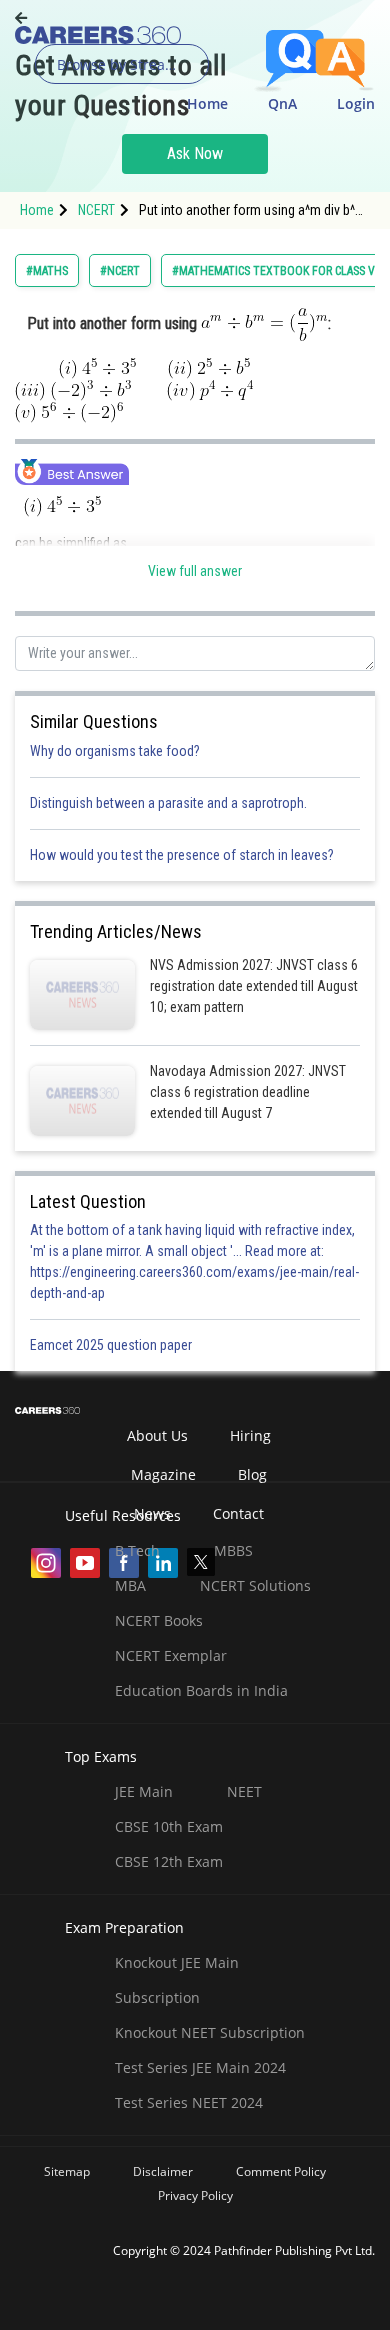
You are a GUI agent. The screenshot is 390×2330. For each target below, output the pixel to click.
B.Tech (137, 1550)
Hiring (250, 1435)
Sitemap (67, 2171)
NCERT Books (159, 1620)
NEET (244, 1791)
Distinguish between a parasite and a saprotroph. (168, 803)
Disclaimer (163, 2171)
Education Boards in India (201, 1690)
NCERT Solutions (255, 1585)
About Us (157, 1435)
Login (356, 103)
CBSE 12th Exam (169, 1861)
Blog (252, 1474)
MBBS (233, 1550)
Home (207, 103)
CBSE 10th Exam (169, 1826)
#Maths (47, 271)
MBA (130, 1585)
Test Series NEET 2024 (189, 2102)
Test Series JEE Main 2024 (200, 2067)
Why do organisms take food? (115, 751)
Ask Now (195, 153)
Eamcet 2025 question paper (112, 1345)
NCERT (96, 210)
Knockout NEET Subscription (210, 2032)
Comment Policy (281, 2171)
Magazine (163, 1474)
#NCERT (120, 271)
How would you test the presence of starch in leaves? (182, 855)
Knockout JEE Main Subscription (177, 1980)
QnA (282, 103)
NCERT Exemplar (171, 1655)
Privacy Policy (195, 2195)
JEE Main (144, 1791)
